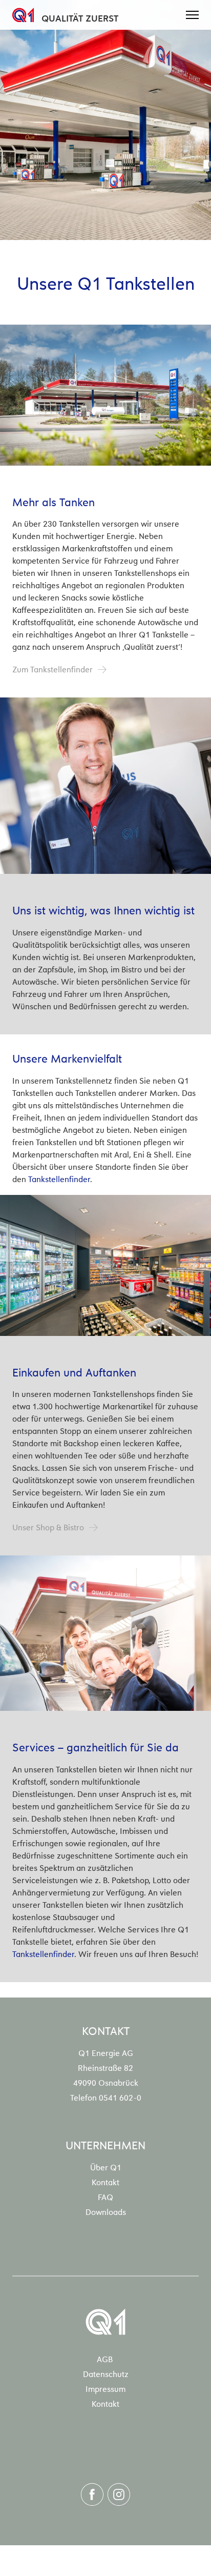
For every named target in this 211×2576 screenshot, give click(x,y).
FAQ (105, 2196)
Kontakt (105, 2182)
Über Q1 (106, 2167)
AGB (105, 2359)
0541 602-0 (120, 2097)
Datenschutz (106, 2373)
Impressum (105, 2388)
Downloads (106, 2211)
